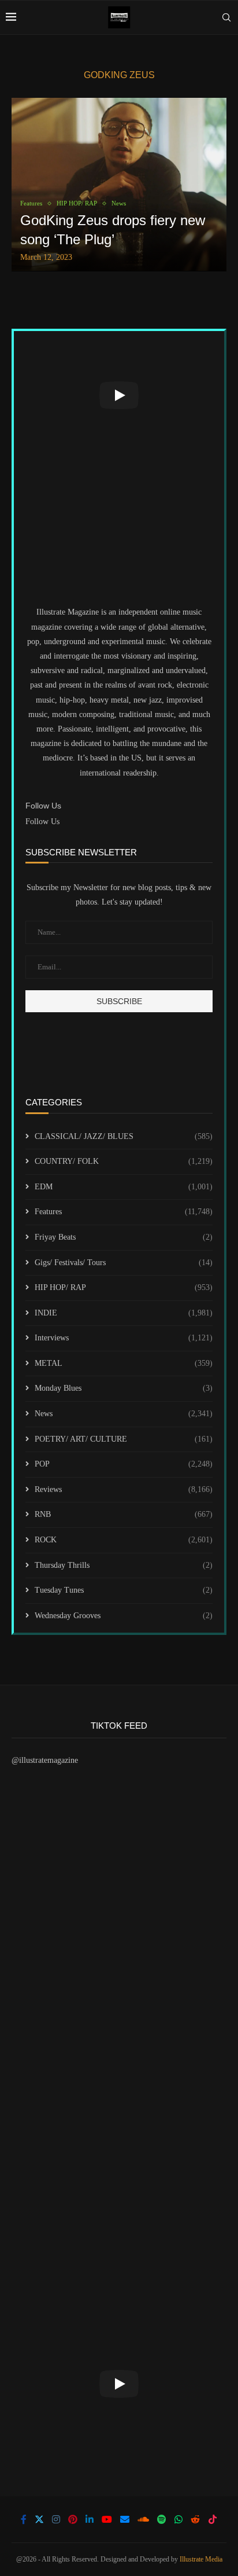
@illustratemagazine (45, 1760)
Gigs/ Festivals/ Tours (124, 1263)
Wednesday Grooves (124, 1616)
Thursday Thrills (124, 1565)
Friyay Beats (124, 1237)
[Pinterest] (73, 2519)
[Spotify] (162, 2519)
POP (124, 1464)
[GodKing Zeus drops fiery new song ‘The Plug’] (119, 185)
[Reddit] (195, 2519)
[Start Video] (119, 395)
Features (124, 1212)
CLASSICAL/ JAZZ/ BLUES (124, 1136)
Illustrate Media (201, 2559)
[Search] (226, 17)
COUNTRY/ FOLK (124, 1161)
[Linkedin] (90, 2519)
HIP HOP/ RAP (124, 1287)
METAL (124, 1363)
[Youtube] (107, 2519)
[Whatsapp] (178, 2519)
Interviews (124, 1338)
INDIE (124, 1313)
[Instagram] (56, 2519)
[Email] (125, 2519)
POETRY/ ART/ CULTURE (124, 1439)
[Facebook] (24, 2519)
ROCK (124, 1540)
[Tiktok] (213, 2519)
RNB (124, 1514)
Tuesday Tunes (124, 1590)
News (124, 1414)
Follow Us (42, 822)
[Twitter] (39, 2519)
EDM (124, 1187)
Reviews (124, 1489)
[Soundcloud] (143, 2519)
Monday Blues (124, 1388)
